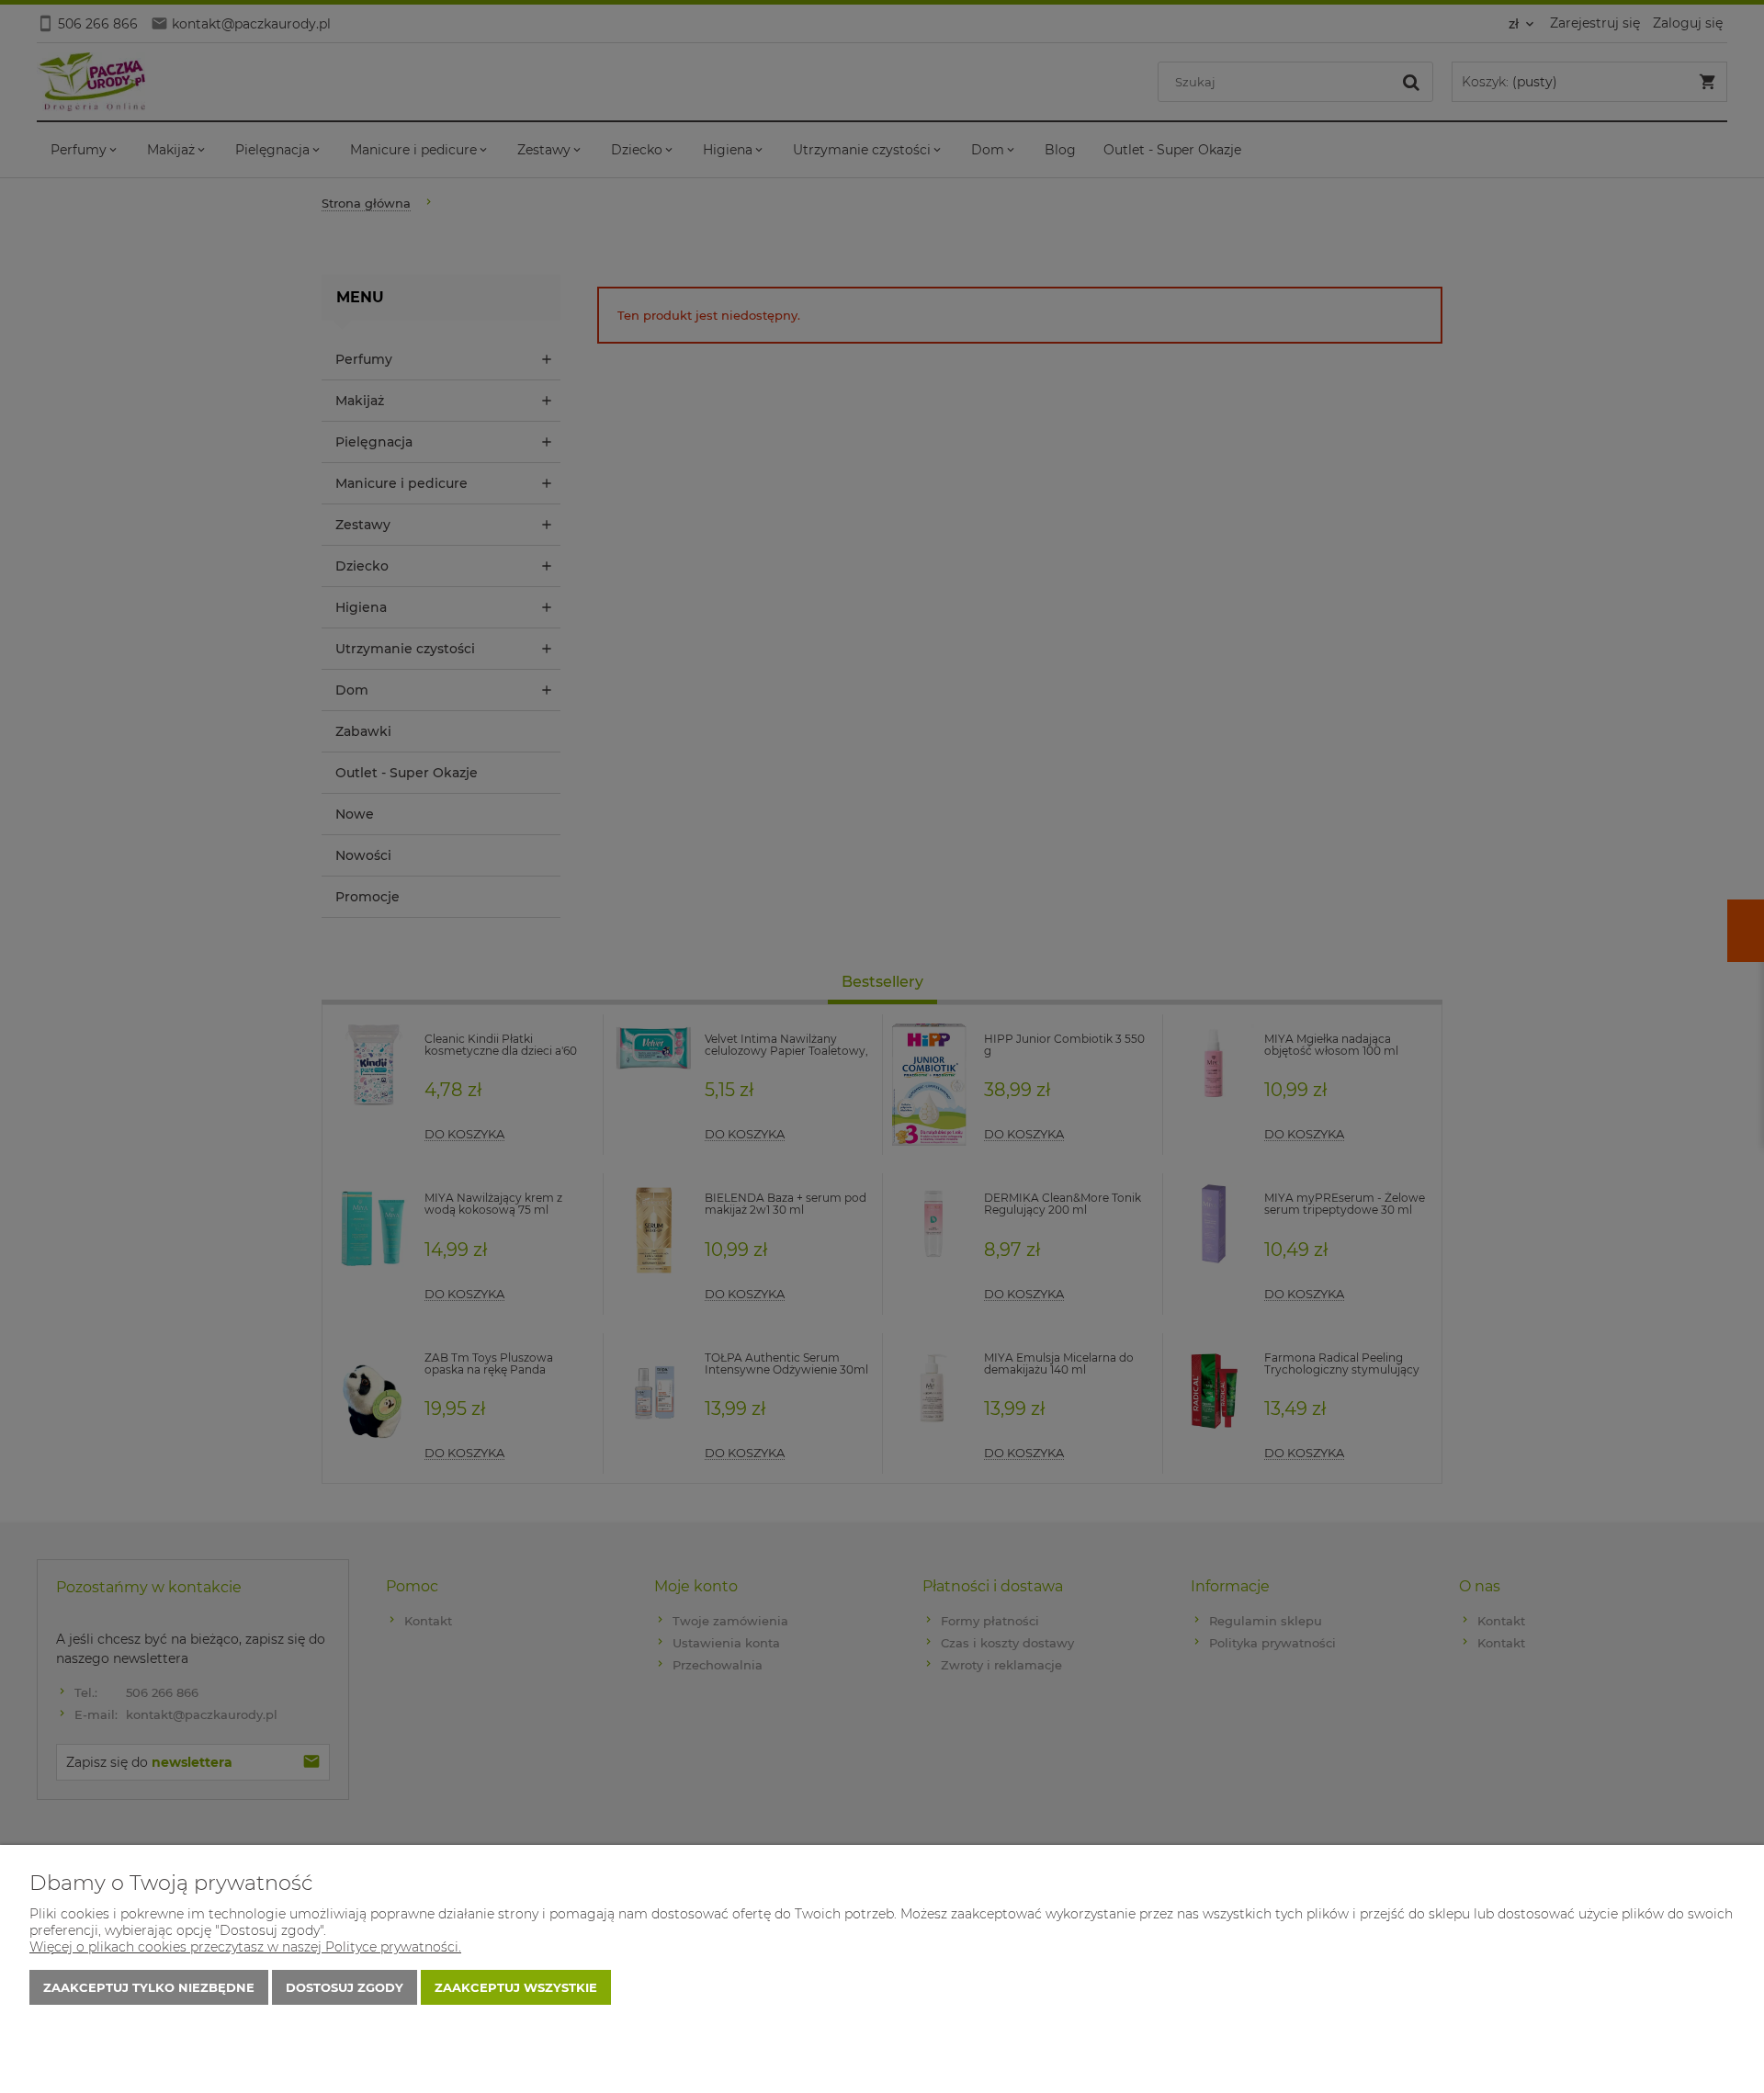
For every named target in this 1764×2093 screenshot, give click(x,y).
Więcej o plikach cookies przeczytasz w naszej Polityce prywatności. (245, 1947)
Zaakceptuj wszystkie (516, 1987)
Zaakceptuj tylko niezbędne (149, 1987)
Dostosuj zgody (345, 1987)
